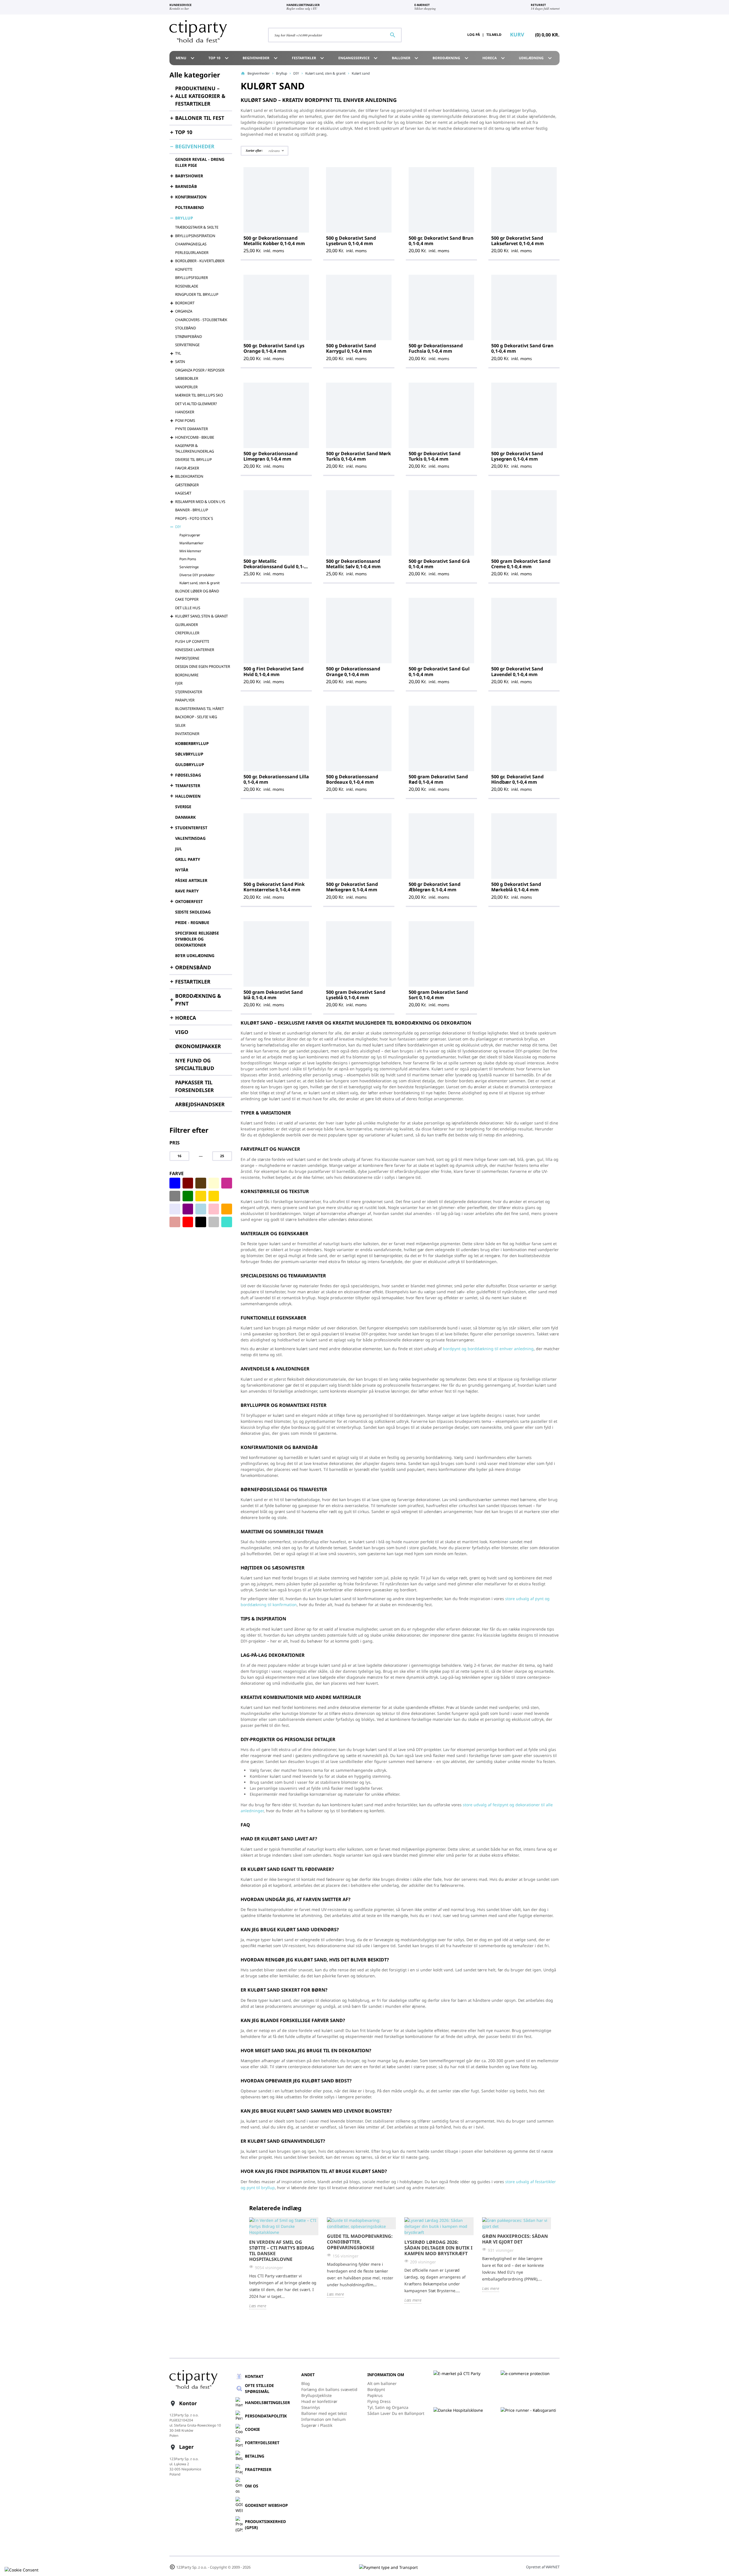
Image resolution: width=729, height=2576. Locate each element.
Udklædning (536, 58)
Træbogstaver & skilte (197, 227)
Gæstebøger (187, 485)
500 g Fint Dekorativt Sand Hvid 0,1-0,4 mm (274, 671)
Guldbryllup (190, 764)
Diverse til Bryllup (193, 459)
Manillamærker (192, 543)
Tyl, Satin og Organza (388, 2407)
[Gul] (201, 1196)
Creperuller (187, 633)
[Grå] (175, 1196)
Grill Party (188, 859)
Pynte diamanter (192, 429)
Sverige (183, 807)
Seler (180, 725)
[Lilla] (188, 1209)
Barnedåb (186, 186)
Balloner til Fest (200, 118)
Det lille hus (188, 608)
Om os (252, 2486)
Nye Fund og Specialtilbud (195, 1064)
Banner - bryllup (192, 510)
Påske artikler (191, 880)
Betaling (255, 2456)
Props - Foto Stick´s (194, 518)
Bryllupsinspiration (195, 236)
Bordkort (185, 303)
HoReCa (494, 58)
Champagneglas (191, 244)
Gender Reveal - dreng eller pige (200, 162)
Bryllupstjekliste (317, 2395)
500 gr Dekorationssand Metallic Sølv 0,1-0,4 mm (353, 564)
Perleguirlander (192, 253)
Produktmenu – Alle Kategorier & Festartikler (200, 96)
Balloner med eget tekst (324, 2413)
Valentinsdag (190, 838)
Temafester (188, 786)
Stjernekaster (189, 692)
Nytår (182, 870)
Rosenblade (187, 286)
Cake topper (187, 599)
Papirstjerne (187, 658)
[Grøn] (188, 1196)
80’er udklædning (195, 956)
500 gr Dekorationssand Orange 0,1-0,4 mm (353, 671)
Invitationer (187, 734)
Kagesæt (183, 493)
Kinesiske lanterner (195, 650)
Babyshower (189, 176)
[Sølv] (214, 1222)
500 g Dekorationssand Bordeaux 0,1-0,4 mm (352, 779)
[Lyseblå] (201, 1209)
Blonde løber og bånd (197, 591)
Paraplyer (185, 700)
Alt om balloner (382, 2383)
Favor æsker (187, 468)
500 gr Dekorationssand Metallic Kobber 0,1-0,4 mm (274, 241)
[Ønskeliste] (446, 35)
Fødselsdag (188, 775)
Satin (180, 362)
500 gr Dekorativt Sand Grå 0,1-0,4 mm (439, 564)
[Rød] (188, 1222)
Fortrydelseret (262, 2443)
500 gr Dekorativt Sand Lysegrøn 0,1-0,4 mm (517, 456)
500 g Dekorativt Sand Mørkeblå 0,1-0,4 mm (516, 887)
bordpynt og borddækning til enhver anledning (488, 1349)
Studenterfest (191, 828)
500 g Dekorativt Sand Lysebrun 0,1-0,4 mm (351, 241)
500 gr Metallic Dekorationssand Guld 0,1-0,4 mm (274, 566)
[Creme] (214, 1183)
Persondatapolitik (266, 2416)
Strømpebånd (189, 336)
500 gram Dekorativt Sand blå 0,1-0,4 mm (273, 995)
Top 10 (219, 58)
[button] (265, 151)
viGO (182, 1032)
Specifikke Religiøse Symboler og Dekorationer (197, 939)
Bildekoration (189, 476)
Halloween (188, 796)
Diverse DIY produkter (197, 575)
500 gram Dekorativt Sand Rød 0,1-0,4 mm (438, 779)
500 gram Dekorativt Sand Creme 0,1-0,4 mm (521, 564)
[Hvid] (227, 1196)
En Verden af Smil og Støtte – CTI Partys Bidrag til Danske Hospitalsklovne (282, 2251)
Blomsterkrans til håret (199, 709)
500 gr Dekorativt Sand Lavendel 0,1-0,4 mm (517, 671)
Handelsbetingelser (267, 2402)
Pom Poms (185, 420)
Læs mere (258, 2306)
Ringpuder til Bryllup (197, 294)
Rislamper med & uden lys (200, 502)
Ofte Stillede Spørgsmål (259, 2388)
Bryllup (184, 218)
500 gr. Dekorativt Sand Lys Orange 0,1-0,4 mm (274, 348)
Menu (186, 58)
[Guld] (214, 1196)
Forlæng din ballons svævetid (329, 2389)
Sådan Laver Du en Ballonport (396, 2413)
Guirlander (187, 625)
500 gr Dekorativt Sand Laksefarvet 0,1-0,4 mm (518, 241)
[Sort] (201, 1222)
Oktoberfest (189, 901)
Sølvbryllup (189, 754)
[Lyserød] (214, 1209)
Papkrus (375, 2395)
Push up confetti (192, 641)
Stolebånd (186, 328)
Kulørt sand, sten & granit (199, 583)
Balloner (406, 58)
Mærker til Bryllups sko (199, 395)
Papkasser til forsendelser (194, 1086)
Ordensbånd (193, 967)
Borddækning (451, 58)
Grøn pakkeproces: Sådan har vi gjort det (515, 2239)
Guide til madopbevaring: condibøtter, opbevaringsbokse (360, 2242)
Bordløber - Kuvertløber (200, 261)
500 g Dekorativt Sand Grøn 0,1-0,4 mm (522, 348)
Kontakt (254, 2376)
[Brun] (201, 1183)
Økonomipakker (198, 1046)
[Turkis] (227, 1222)
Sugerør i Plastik (317, 2425)
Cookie (252, 2429)
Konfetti (184, 269)
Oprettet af (543, 2567)
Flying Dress (379, 2401)
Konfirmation (191, 197)
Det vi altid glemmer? (196, 404)
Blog (306, 2383)
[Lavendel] (175, 1209)
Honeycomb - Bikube (195, 437)
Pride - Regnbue (192, 922)
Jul (179, 849)
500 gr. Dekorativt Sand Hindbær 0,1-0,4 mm (517, 779)
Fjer (179, 683)
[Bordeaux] (188, 1183)
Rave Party (187, 891)
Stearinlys (311, 2407)
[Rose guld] (175, 1222)
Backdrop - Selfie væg (196, 717)
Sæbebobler (187, 378)
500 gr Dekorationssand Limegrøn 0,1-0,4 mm (271, 456)
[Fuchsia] (227, 1183)
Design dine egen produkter (203, 666)
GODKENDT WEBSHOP (266, 2505)
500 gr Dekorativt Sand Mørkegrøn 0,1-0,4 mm (352, 887)
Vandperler (186, 387)
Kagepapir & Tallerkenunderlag (194, 448)
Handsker (185, 412)
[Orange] (227, 1209)
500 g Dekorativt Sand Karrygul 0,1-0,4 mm (351, 348)
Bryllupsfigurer (192, 278)
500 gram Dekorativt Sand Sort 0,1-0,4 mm (438, 995)
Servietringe (187, 345)
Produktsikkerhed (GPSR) (265, 2524)
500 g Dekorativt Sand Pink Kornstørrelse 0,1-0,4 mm (274, 887)
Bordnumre (187, 675)
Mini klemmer (190, 551)
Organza (184, 311)
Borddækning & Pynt (198, 1000)
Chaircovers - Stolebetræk (201, 320)
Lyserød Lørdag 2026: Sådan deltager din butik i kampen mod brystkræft (438, 2248)
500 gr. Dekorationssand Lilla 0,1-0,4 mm (276, 779)
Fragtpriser (258, 2469)
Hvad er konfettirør (319, 2401)
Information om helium (323, 2419)
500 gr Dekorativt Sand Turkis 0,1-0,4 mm (435, 456)
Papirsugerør (190, 535)
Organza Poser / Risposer (200, 370)
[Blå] (175, 1183)
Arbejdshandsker (200, 1104)
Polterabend (190, 207)
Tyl (178, 353)
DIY (178, 527)
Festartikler (309, 58)
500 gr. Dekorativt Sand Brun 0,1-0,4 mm (441, 241)
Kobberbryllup (192, 743)
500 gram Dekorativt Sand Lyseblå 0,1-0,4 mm (356, 995)
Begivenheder (261, 58)
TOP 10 (184, 132)
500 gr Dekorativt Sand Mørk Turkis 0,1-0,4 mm (359, 456)
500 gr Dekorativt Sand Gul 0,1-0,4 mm (439, 671)
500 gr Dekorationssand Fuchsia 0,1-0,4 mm (436, 348)
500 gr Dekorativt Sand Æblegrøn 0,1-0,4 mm (435, 887)
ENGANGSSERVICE (359, 58)
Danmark (185, 817)
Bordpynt (376, 2389)
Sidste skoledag (193, 912)
